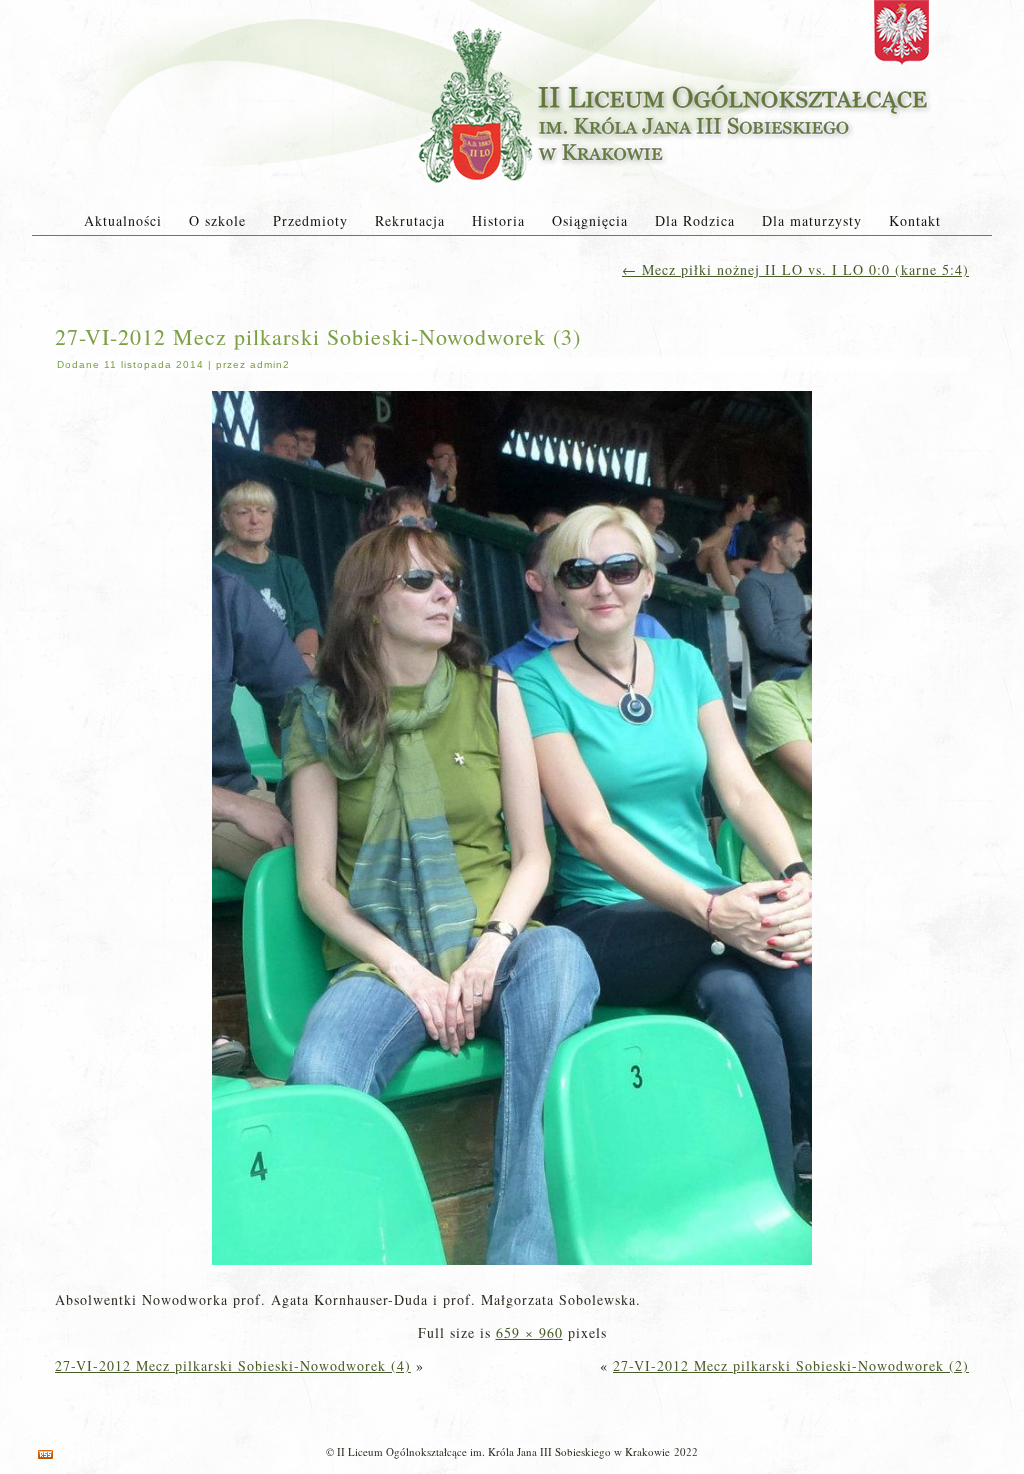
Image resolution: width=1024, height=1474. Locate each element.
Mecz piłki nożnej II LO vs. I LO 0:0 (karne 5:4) (795, 269)
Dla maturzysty (812, 220)
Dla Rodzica (695, 220)
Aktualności (123, 220)
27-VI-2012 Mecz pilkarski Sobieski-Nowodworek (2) (791, 1365)
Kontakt (915, 220)
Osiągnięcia (590, 220)
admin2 (270, 364)
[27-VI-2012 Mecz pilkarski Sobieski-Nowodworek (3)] (512, 1266)
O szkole (217, 220)
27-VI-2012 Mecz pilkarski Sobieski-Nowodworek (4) (233, 1365)
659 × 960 (529, 1332)
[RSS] (45, 1454)
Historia (498, 220)
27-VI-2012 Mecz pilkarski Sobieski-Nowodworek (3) (318, 336)
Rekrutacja (410, 220)
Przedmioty (310, 220)
